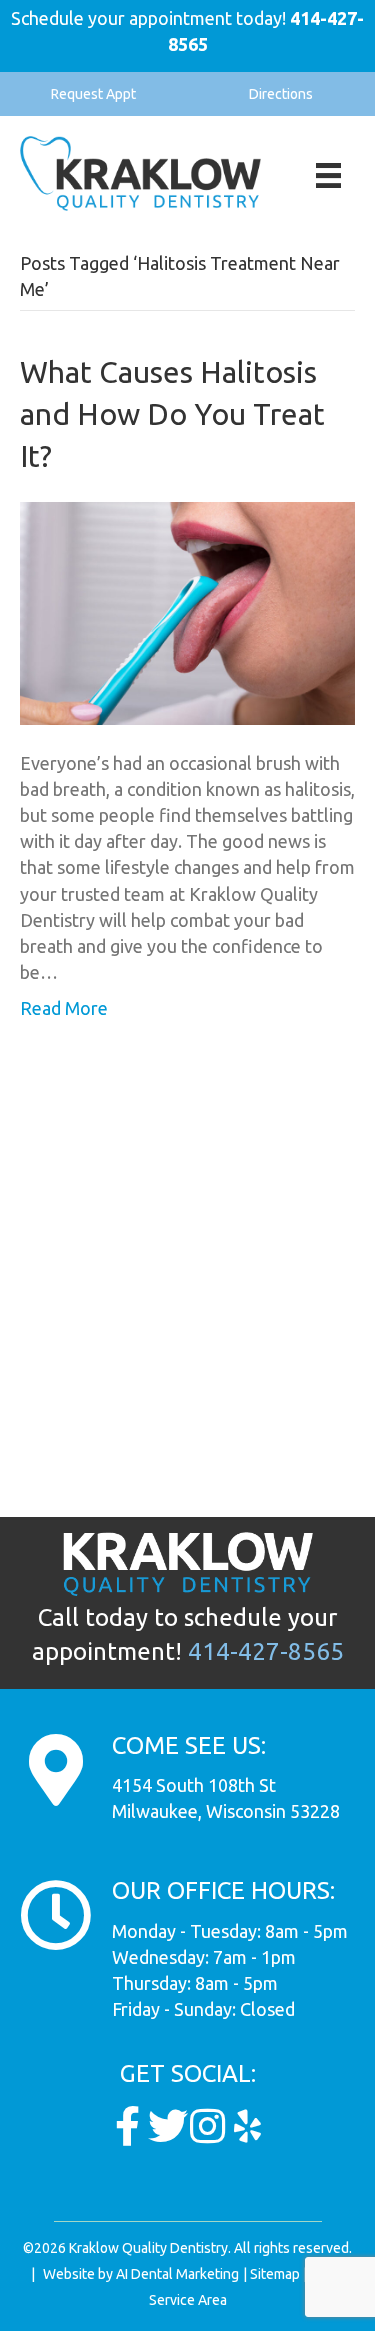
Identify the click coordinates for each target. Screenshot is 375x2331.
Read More (64, 1008)
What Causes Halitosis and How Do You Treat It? (172, 414)
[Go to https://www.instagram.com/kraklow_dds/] (208, 2126)
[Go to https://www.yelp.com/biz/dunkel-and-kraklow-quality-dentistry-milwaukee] (248, 2126)
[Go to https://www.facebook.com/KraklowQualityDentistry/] (128, 2126)
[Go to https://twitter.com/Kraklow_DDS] (168, 2126)
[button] (94, 94)
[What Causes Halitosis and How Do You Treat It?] (187, 611)
